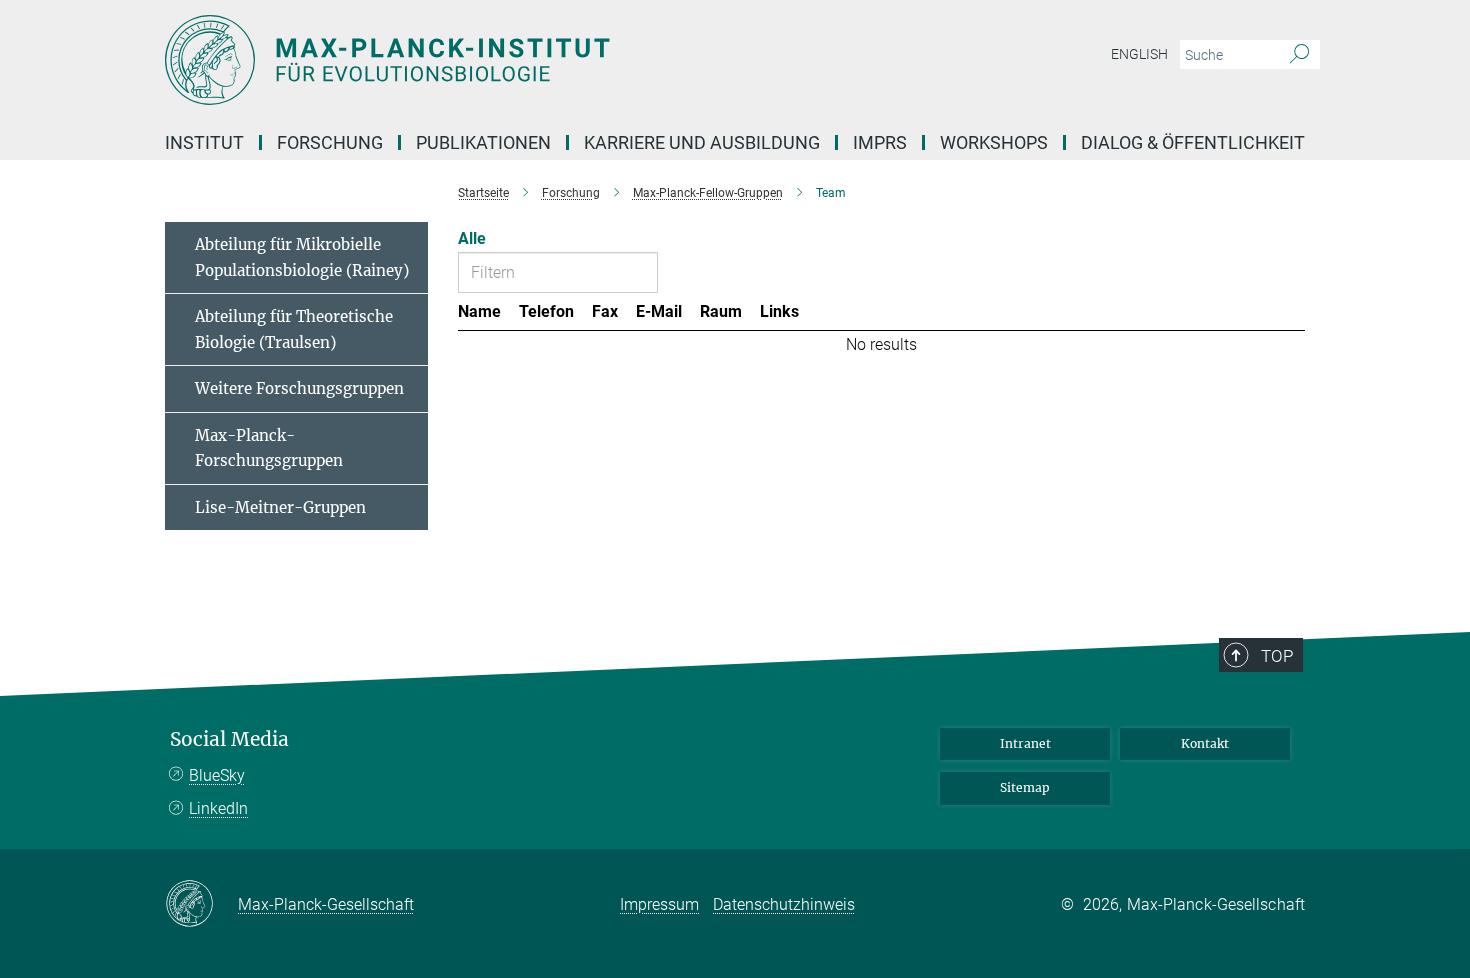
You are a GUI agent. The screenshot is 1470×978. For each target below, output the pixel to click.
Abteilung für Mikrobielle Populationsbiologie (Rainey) (302, 257)
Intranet (1025, 743)
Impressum (659, 904)
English (1139, 54)
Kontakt (1205, 743)
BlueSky (217, 775)
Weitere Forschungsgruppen (299, 388)
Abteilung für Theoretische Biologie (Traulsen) (294, 329)
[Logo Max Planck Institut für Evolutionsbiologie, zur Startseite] (540, 60)
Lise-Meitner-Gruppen (280, 507)
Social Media (229, 739)
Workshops (994, 142)
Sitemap (1025, 787)
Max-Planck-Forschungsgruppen (269, 448)
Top (1277, 656)
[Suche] (1299, 55)
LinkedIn (218, 808)
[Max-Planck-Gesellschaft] (201, 905)
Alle (472, 238)
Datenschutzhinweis (784, 904)
